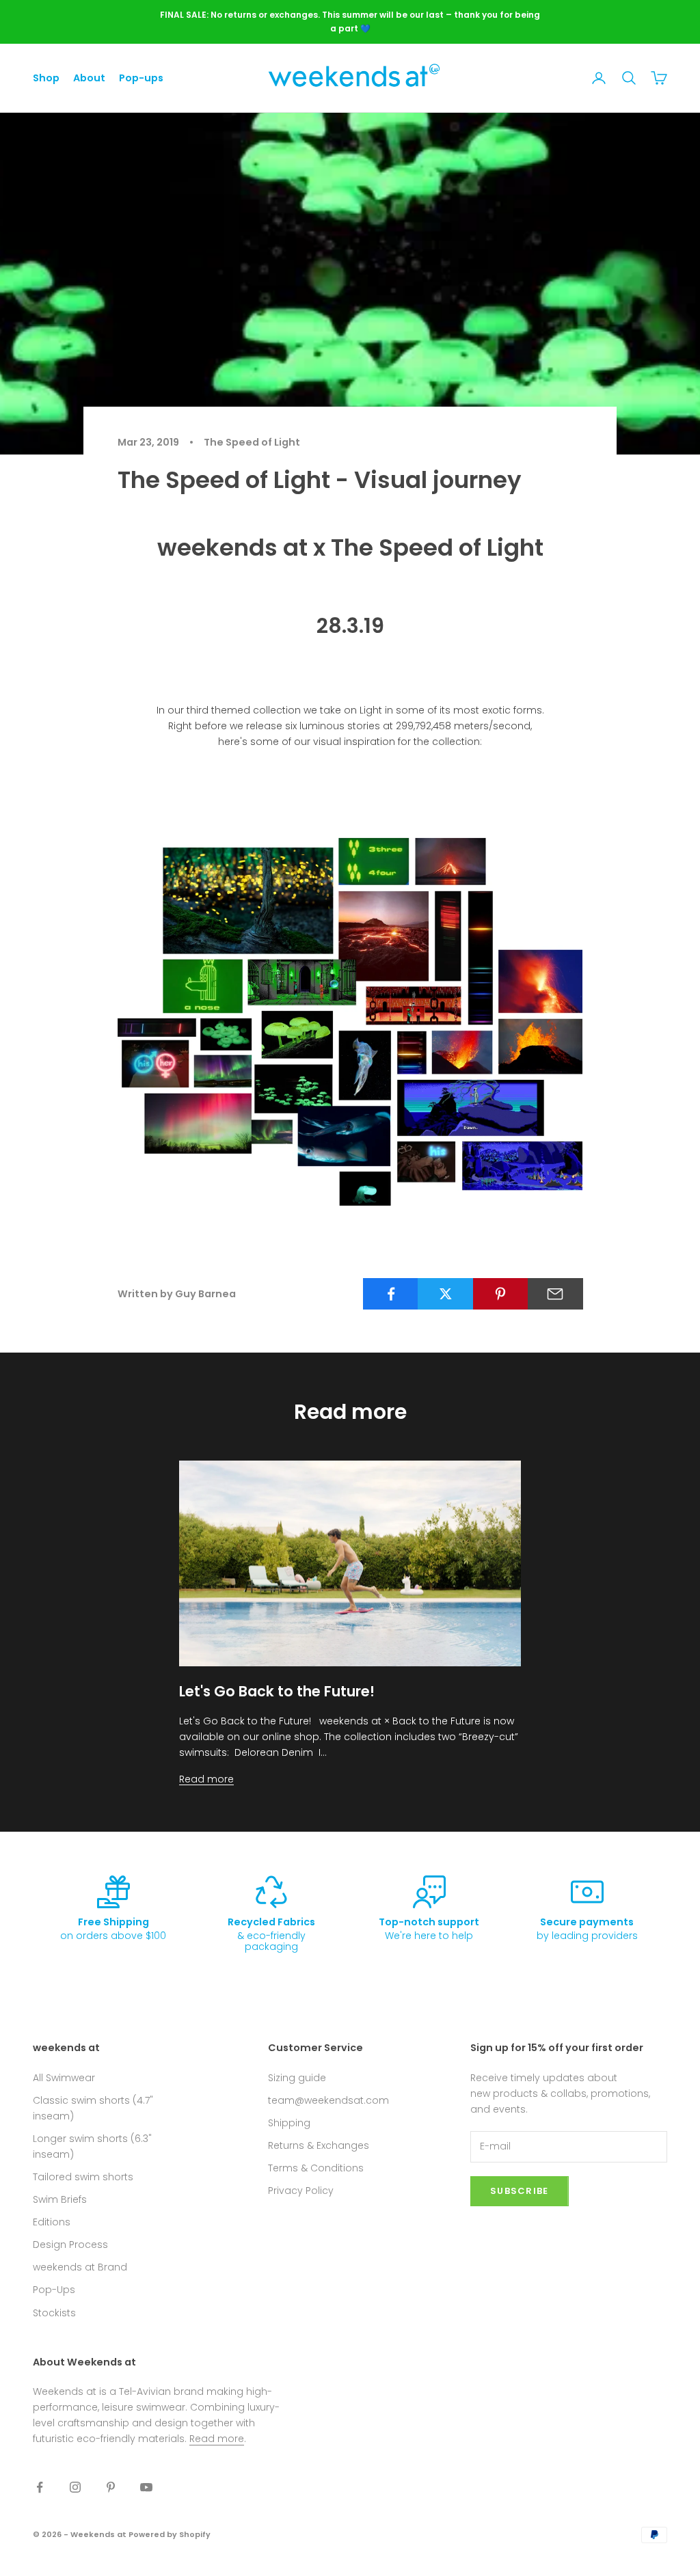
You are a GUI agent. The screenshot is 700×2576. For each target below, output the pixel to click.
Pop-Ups (54, 2290)
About (89, 78)
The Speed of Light (252, 442)
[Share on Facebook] (391, 1294)
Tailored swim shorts (83, 2177)
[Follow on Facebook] (40, 2487)
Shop (46, 78)
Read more (206, 1779)
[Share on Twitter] (445, 1294)
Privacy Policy (301, 2191)
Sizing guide (297, 2078)
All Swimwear (64, 2078)
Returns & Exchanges (319, 2145)
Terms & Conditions (316, 2168)
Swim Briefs (60, 2199)
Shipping (289, 2123)
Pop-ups (141, 78)
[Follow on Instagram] (75, 2487)
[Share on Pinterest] (501, 1294)
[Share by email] (555, 1294)
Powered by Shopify (170, 2534)
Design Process (70, 2245)
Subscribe (520, 2191)
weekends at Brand (80, 2267)
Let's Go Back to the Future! (277, 1691)
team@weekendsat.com (328, 2100)
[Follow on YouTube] (146, 2487)
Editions (52, 2222)
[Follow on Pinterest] (111, 2487)
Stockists (54, 2313)
